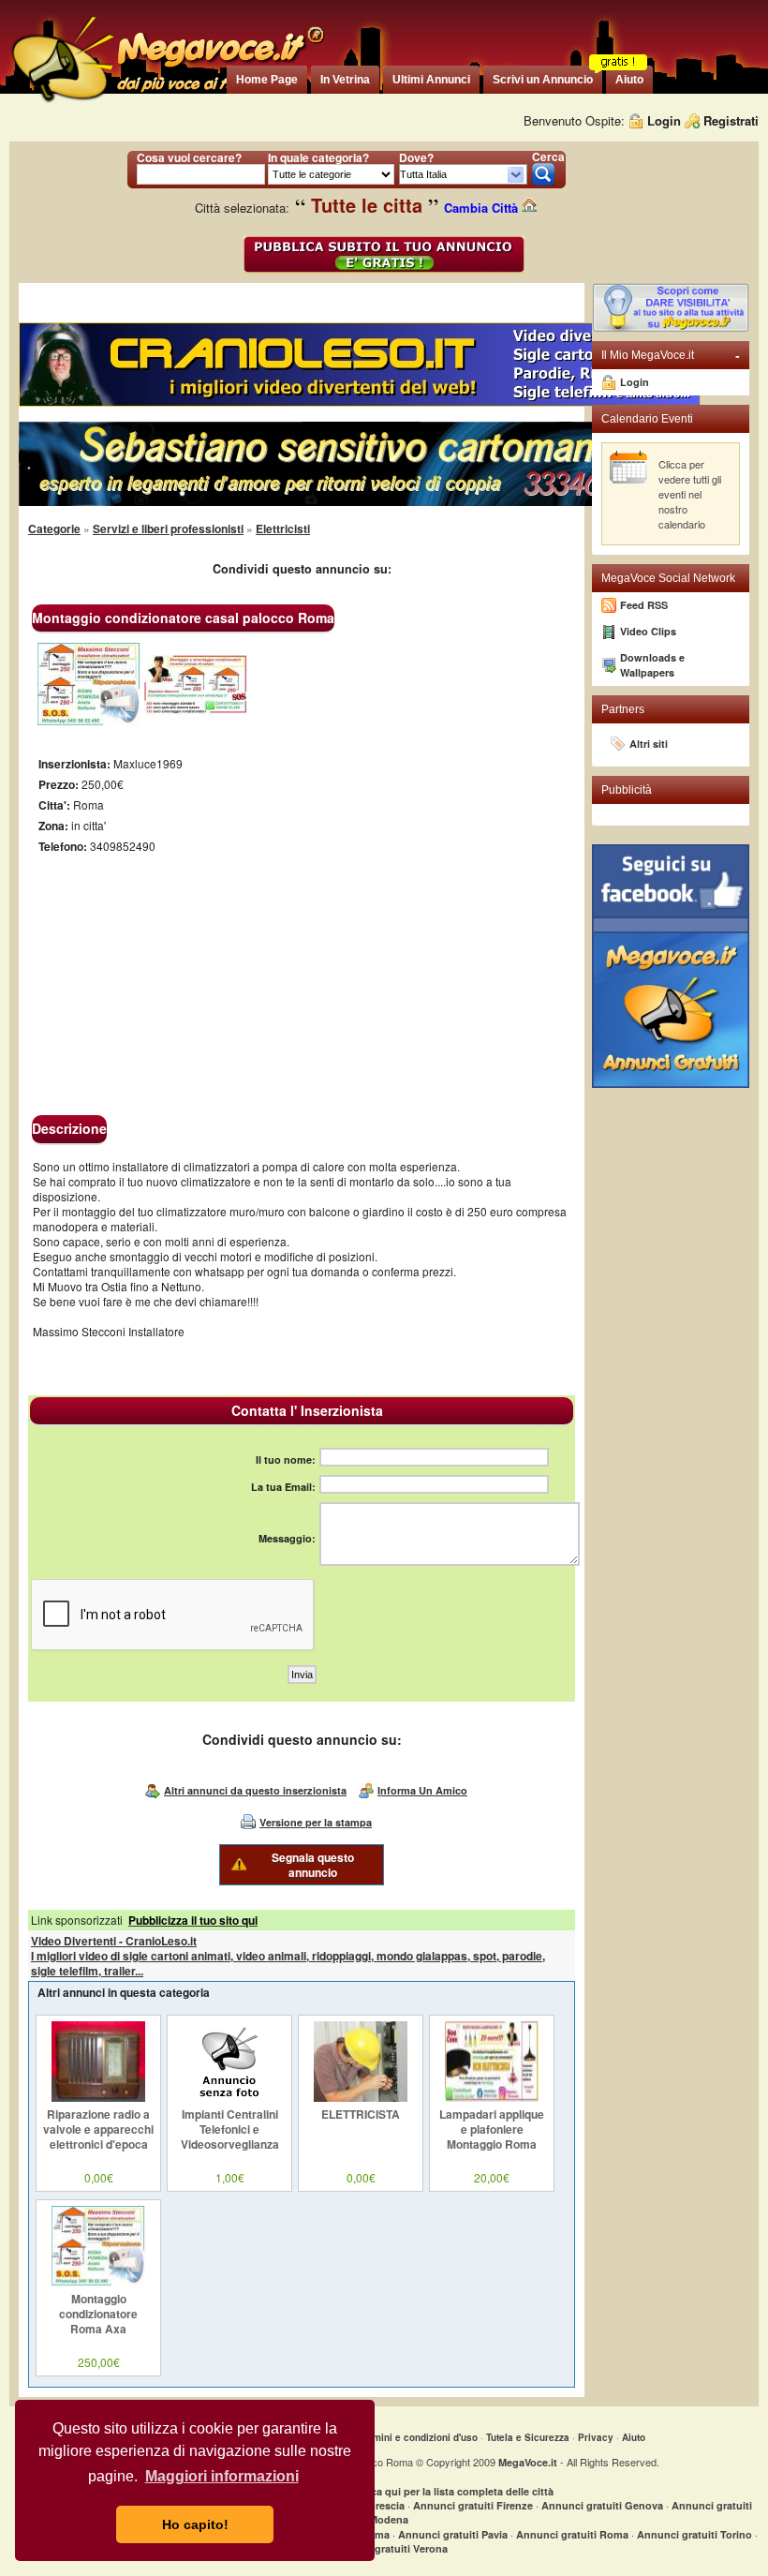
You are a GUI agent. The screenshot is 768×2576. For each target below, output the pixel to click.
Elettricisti (283, 529)
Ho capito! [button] (195, 2524)
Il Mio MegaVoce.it (671, 355)
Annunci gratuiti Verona (389, 2548)
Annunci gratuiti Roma (572, 2534)
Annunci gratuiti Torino (694, 2534)
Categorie (54, 529)
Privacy (596, 2437)
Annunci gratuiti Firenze (473, 2505)
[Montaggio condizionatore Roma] (89, 722)
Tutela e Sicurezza (528, 2437)
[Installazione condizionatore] (196, 710)
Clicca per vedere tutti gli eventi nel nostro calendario (690, 494)
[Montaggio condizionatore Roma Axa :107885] (98, 2282)
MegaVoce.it (528, 2462)
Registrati (731, 120)
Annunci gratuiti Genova (602, 2505)
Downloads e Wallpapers (652, 665)
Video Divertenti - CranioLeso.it (114, 1941)
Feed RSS (644, 605)
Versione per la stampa (316, 1822)
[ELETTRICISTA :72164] (361, 2097)
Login (664, 120)
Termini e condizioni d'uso (418, 2437)
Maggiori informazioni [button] (222, 2476)
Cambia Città (483, 208)
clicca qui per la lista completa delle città (454, 2491)
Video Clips (648, 631)
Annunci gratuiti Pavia (453, 2534)
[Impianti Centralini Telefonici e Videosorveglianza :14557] (229, 2097)
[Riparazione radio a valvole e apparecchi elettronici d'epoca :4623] (98, 2097)
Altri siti (649, 744)
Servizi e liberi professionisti (168, 529)
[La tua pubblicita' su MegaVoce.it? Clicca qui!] (671, 328)
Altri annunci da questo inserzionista (255, 1790)
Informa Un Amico (422, 1790)
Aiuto (634, 2437)
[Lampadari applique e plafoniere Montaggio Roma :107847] (492, 2097)
